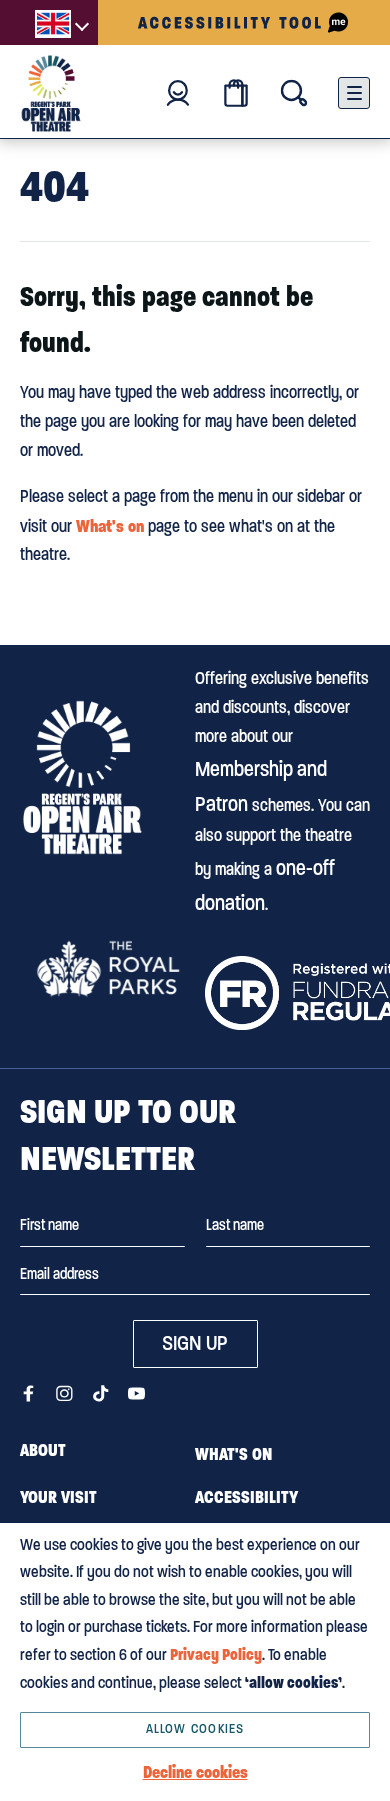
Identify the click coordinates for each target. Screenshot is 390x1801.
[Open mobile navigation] (354, 93)
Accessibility (246, 1497)
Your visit (58, 1497)
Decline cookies (195, 1772)
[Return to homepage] (82, 777)
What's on (110, 526)
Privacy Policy (216, 1654)
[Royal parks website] (107, 968)
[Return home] (51, 93)
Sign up (195, 1343)
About (43, 1450)
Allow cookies (195, 1728)
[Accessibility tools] (244, 22)
